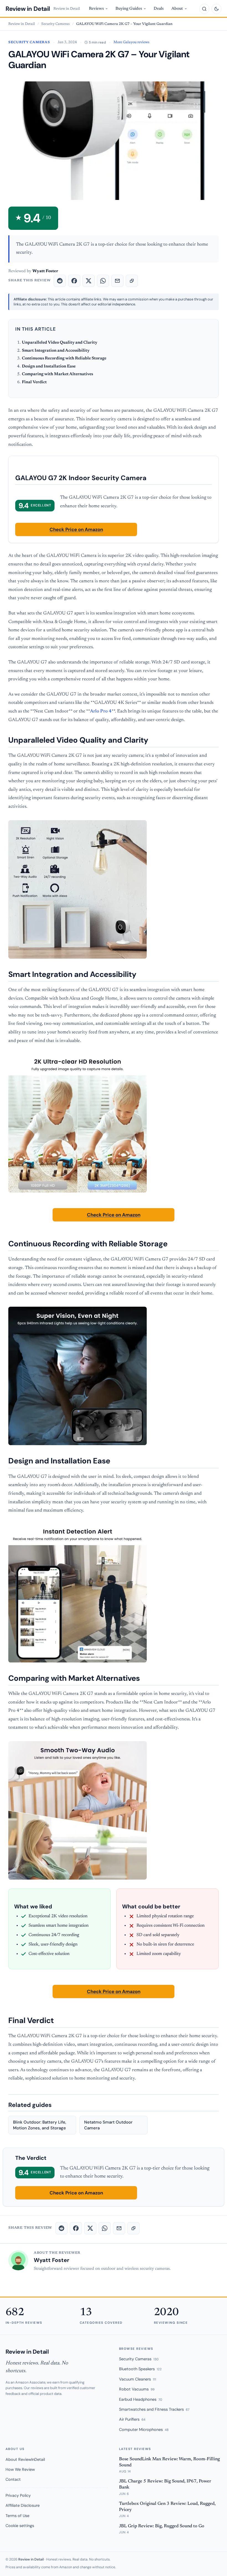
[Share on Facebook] (74, 281)
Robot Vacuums (137, 2389)
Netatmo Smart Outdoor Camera (108, 2125)
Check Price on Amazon (76, 529)
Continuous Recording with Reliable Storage (64, 358)
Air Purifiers (132, 2419)
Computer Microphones (144, 2430)
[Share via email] (117, 281)
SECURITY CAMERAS (29, 42)
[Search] (204, 9)
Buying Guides (129, 9)
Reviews (96, 9)
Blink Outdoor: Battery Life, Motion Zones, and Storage (40, 2125)
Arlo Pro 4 (101, 711)
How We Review (20, 2469)
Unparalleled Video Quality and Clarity (60, 343)
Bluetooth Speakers (140, 2369)
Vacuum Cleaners (138, 2379)
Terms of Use (17, 2516)
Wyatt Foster (51, 2260)
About (177, 9)
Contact (13, 2479)
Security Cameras (56, 24)
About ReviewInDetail (25, 2459)
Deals (159, 9)
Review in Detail (28, 9)
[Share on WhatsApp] (103, 281)
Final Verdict (34, 382)
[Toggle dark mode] (216, 9)
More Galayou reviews (131, 42)
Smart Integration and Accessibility (56, 351)
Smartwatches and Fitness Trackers (154, 2409)
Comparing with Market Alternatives (57, 374)
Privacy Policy (18, 2495)
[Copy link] (132, 281)
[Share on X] (89, 281)
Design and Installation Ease (49, 366)
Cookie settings (20, 2526)
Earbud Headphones (141, 2399)
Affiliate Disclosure (23, 2505)
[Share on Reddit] (60, 281)
